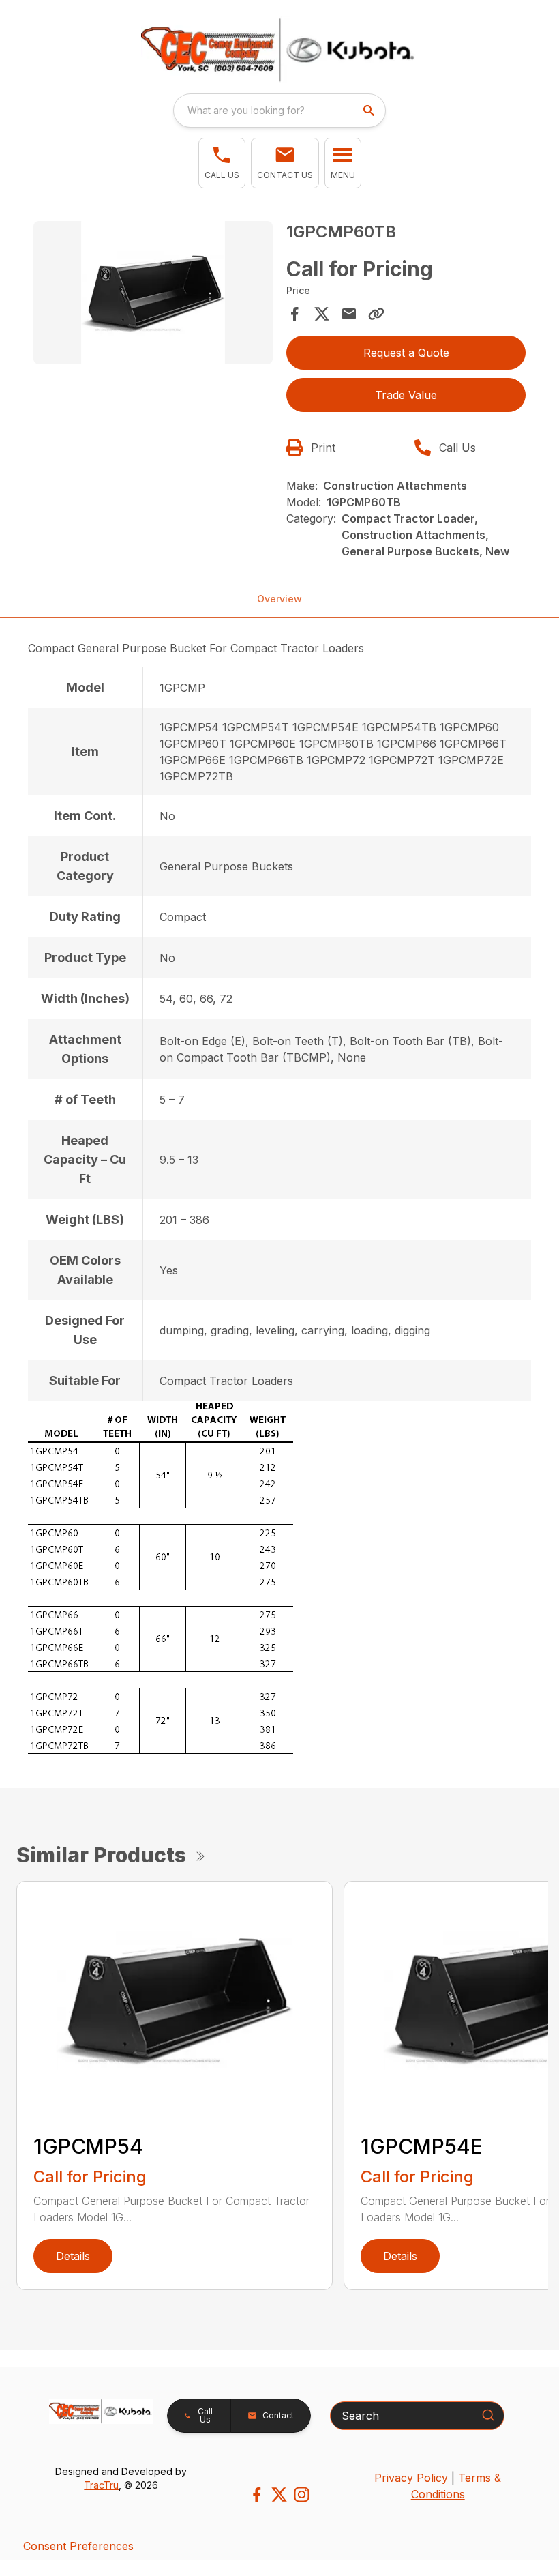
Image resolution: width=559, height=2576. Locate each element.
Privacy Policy (411, 2478)
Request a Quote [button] (406, 353)
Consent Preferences (78, 2546)
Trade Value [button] (406, 395)
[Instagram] (302, 2494)
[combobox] (279, 111)
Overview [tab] (279, 599)
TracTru (101, 2485)
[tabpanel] (153, 295)
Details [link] (73, 2256)
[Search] (488, 2415)
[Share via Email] (349, 314)
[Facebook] (257, 2494)
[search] (370, 111)
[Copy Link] (376, 314)
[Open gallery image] (153, 293)
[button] (222, 163)
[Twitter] (279, 2494)
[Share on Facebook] (294, 314)
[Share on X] (322, 314)
